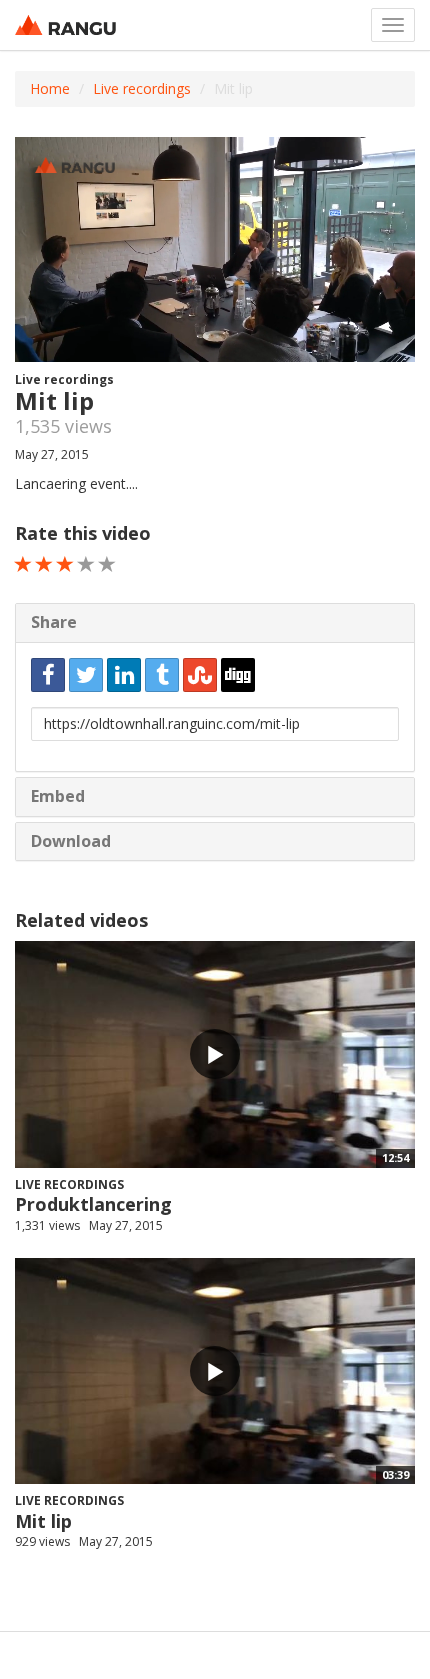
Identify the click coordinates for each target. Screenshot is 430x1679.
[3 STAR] (65, 564)
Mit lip (43, 1521)
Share (54, 622)
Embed (58, 796)
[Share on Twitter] (86, 675)
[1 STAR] (23, 564)
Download (71, 841)
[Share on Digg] (238, 675)
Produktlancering (93, 1204)
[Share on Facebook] (48, 675)
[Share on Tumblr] (162, 675)
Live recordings (142, 88)
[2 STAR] (44, 564)
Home (50, 88)
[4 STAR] (86, 564)
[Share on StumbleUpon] (200, 675)
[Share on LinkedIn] (124, 675)
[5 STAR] (107, 564)
